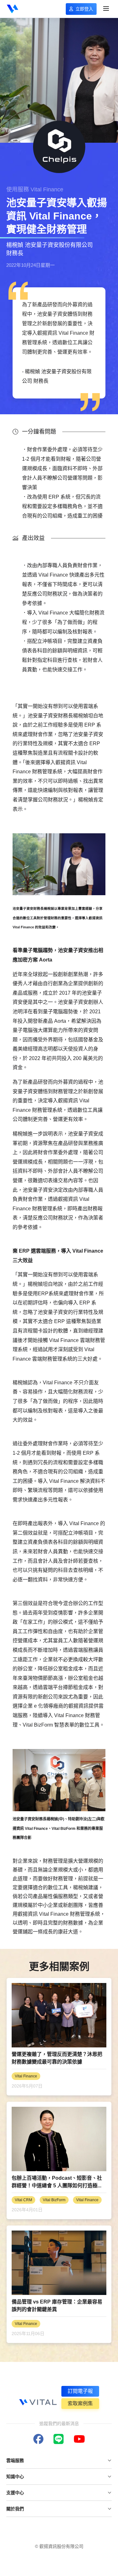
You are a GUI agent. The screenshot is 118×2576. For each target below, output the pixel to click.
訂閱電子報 (80, 2391)
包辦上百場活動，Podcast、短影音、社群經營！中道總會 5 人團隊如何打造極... (57, 2182)
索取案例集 (80, 2403)
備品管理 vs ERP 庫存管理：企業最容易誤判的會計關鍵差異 (57, 2306)
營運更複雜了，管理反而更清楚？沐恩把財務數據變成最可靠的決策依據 (57, 2058)
